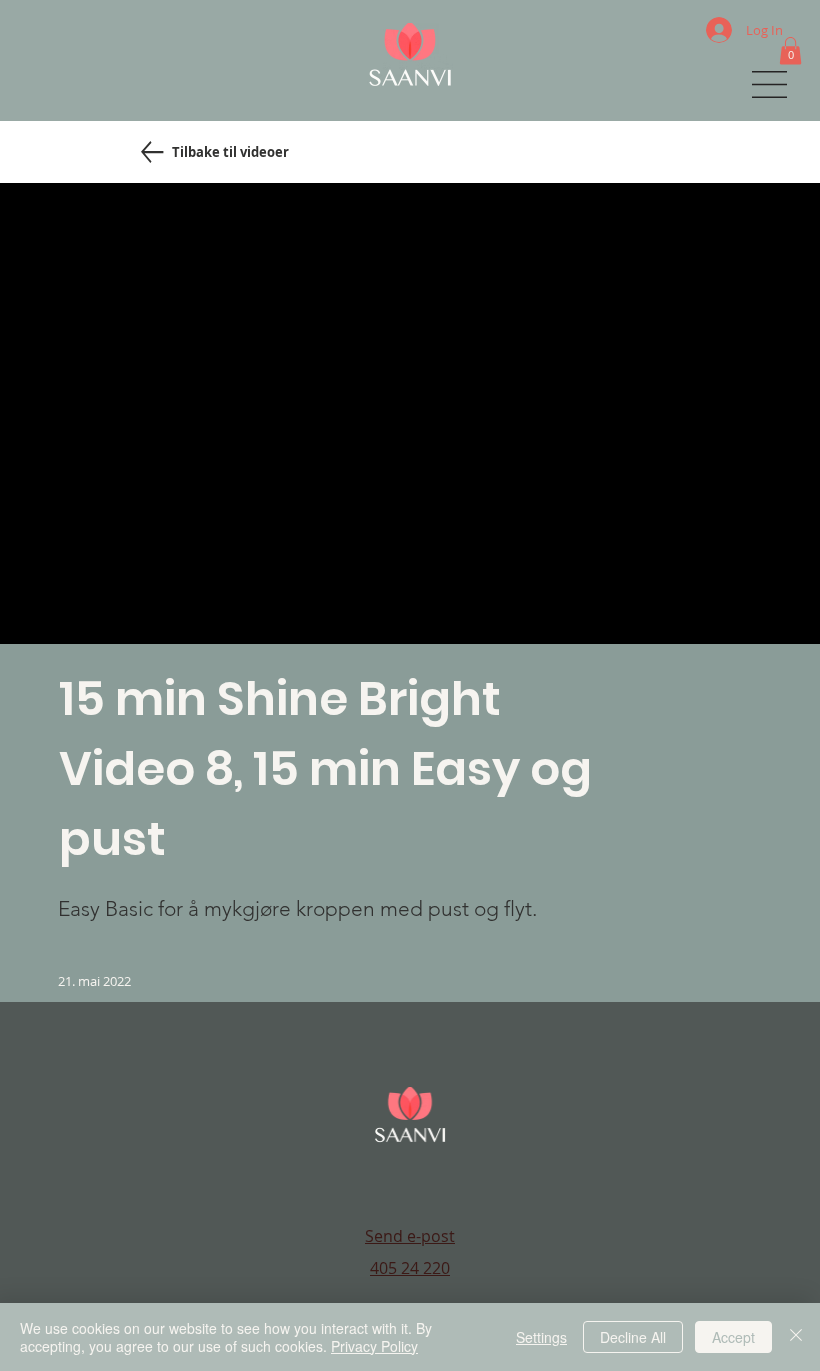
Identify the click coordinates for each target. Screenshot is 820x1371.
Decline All (633, 1337)
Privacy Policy (374, 1346)
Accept (733, 1337)
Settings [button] (541, 1337)
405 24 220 (410, 1268)
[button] (790, 50)
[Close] (796, 1337)
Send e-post (410, 1236)
